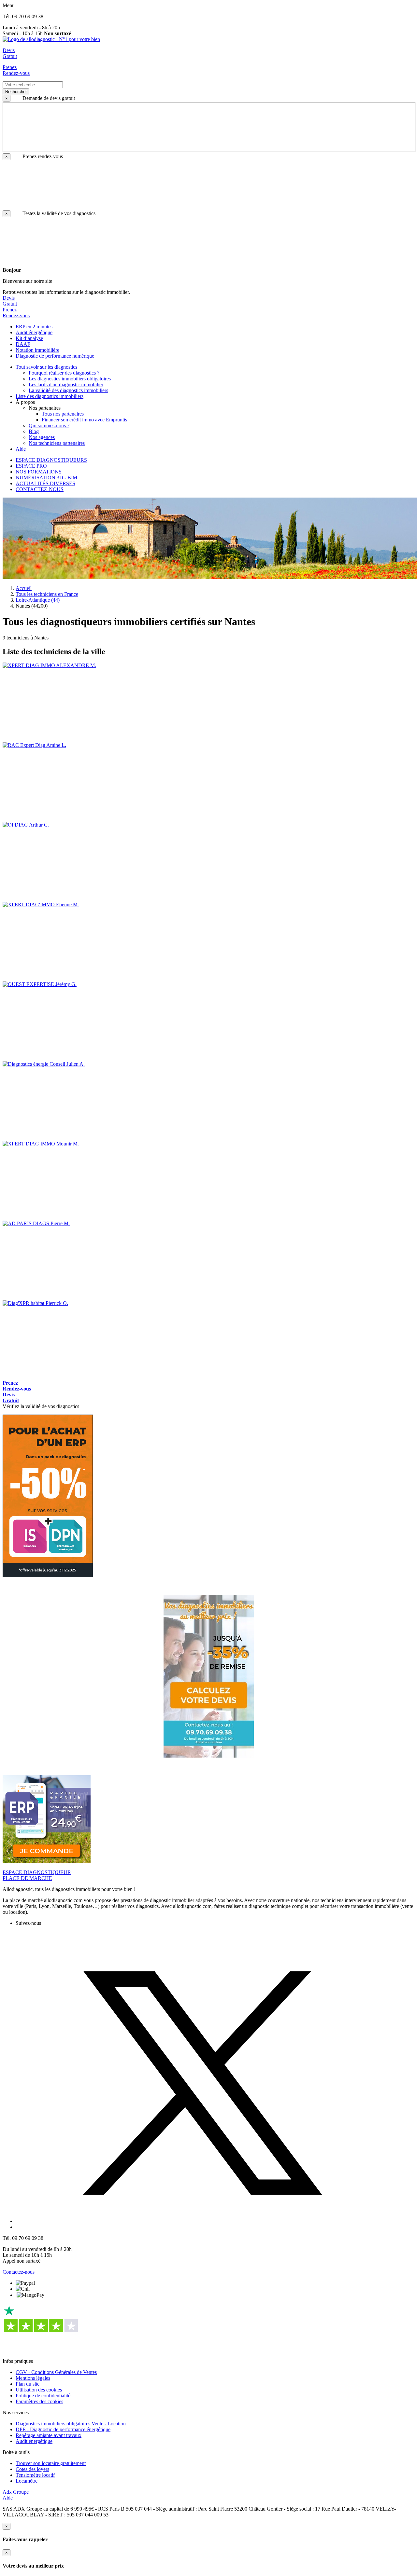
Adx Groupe (16, 2492)
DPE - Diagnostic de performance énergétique (63, 2429)
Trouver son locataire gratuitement (51, 2463)
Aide (8, 2498)
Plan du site (28, 2384)
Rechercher (16, 92)
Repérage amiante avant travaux (49, 2435)
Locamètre (27, 2481)
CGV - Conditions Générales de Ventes (56, 2372)
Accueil (24, 588)
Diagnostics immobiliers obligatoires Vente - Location (71, 2424)
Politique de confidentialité (43, 2396)
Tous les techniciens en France (47, 594)
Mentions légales (33, 2378)
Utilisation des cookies (39, 2390)
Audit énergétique (34, 2441)
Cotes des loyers (32, 2469)
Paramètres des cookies (39, 2401)
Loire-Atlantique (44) (38, 600)
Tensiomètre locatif (35, 2475)
